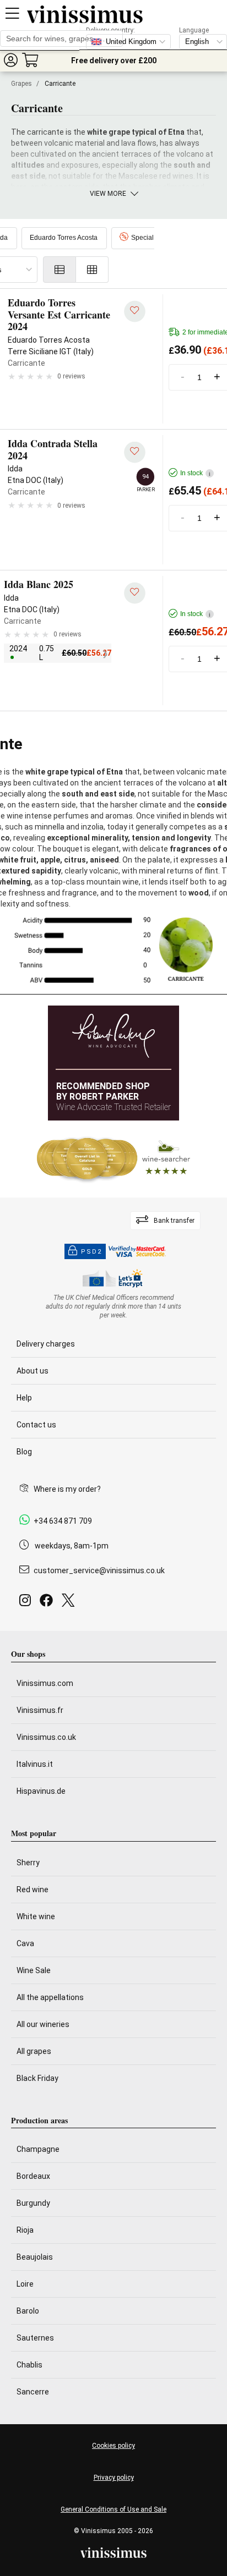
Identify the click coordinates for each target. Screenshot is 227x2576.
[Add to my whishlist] (135, 312)
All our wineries (43, 2024)
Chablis (29, 2365)
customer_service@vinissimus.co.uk (99, 1570)
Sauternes (35, 2338)
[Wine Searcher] (113, 1159)
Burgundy (33, 2203)
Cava (25, 1943)
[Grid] (92, 270)
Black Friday (37, 2078)
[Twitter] (70, 1603)
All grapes (34, 2051)
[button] (10, 60)
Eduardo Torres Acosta (64, 238)
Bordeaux (33, 2176)
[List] (60, 270)
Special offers (152, 238)
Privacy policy (114, 2478)
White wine (36, 1916)
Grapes (21, 84)
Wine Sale (34, 1970)
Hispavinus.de (41, 1791)
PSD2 (91, 1252)
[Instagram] (27, 1603)
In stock (195, 473)
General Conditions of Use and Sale (113, 2509)
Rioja (25, 2230)
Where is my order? (67, 1489)
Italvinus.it (35, 1764)
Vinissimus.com (45, 1683)
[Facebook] (48, 1603)
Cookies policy (113, 2446)
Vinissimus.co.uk (46, 1737)
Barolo (28, 2311)
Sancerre (33, 2392)
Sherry (28, 1863)
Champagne (38, 2149)
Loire (25, 2284)
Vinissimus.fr (40, 1710)
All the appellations (50, 1997)
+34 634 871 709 (63, 1521)
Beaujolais (35, 2257)
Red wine (33, 1890)
